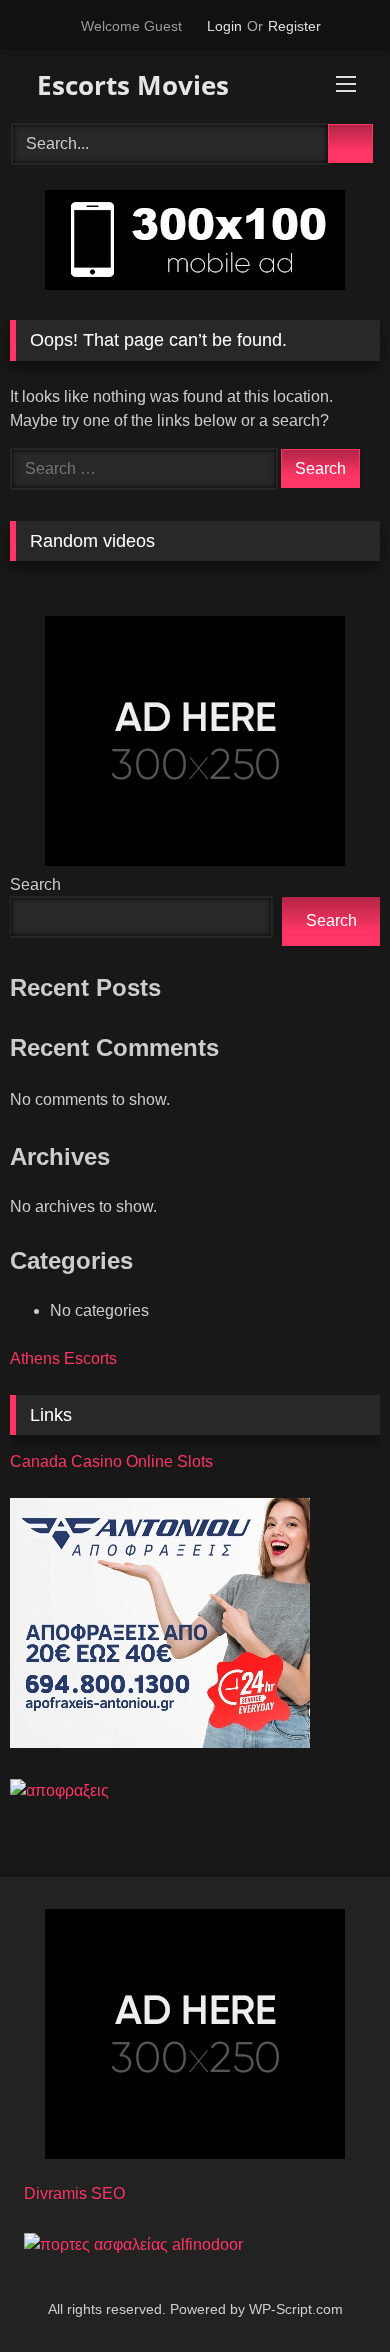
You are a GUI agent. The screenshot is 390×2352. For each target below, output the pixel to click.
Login (224, 26)
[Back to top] (330, 2292)
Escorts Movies (129, 85)
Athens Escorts (63, 1358)
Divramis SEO (74, 2193)
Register (294, 26)
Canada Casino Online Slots (111, 1461)
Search (35, 884)
